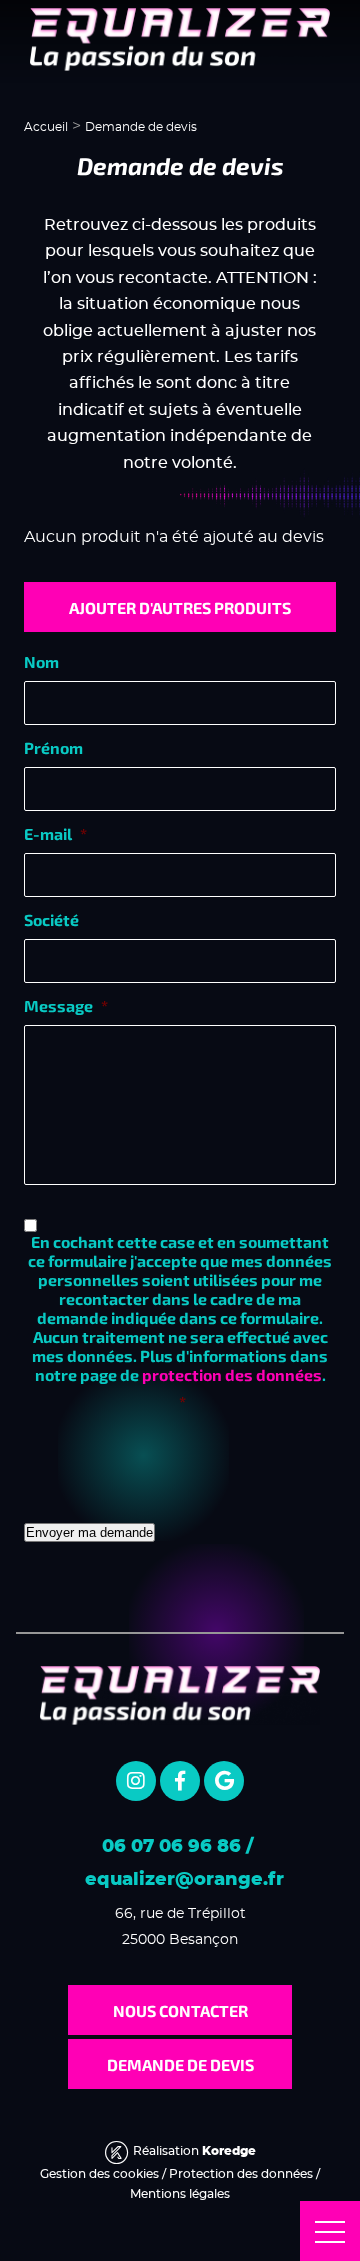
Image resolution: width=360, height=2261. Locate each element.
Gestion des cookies (99, 2174)
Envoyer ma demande (89, 1532)
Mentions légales (180, 2194)
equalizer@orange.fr (184, 1880)
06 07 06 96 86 (171, 1847)
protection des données (232, 1374)
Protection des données (241, 2174)
